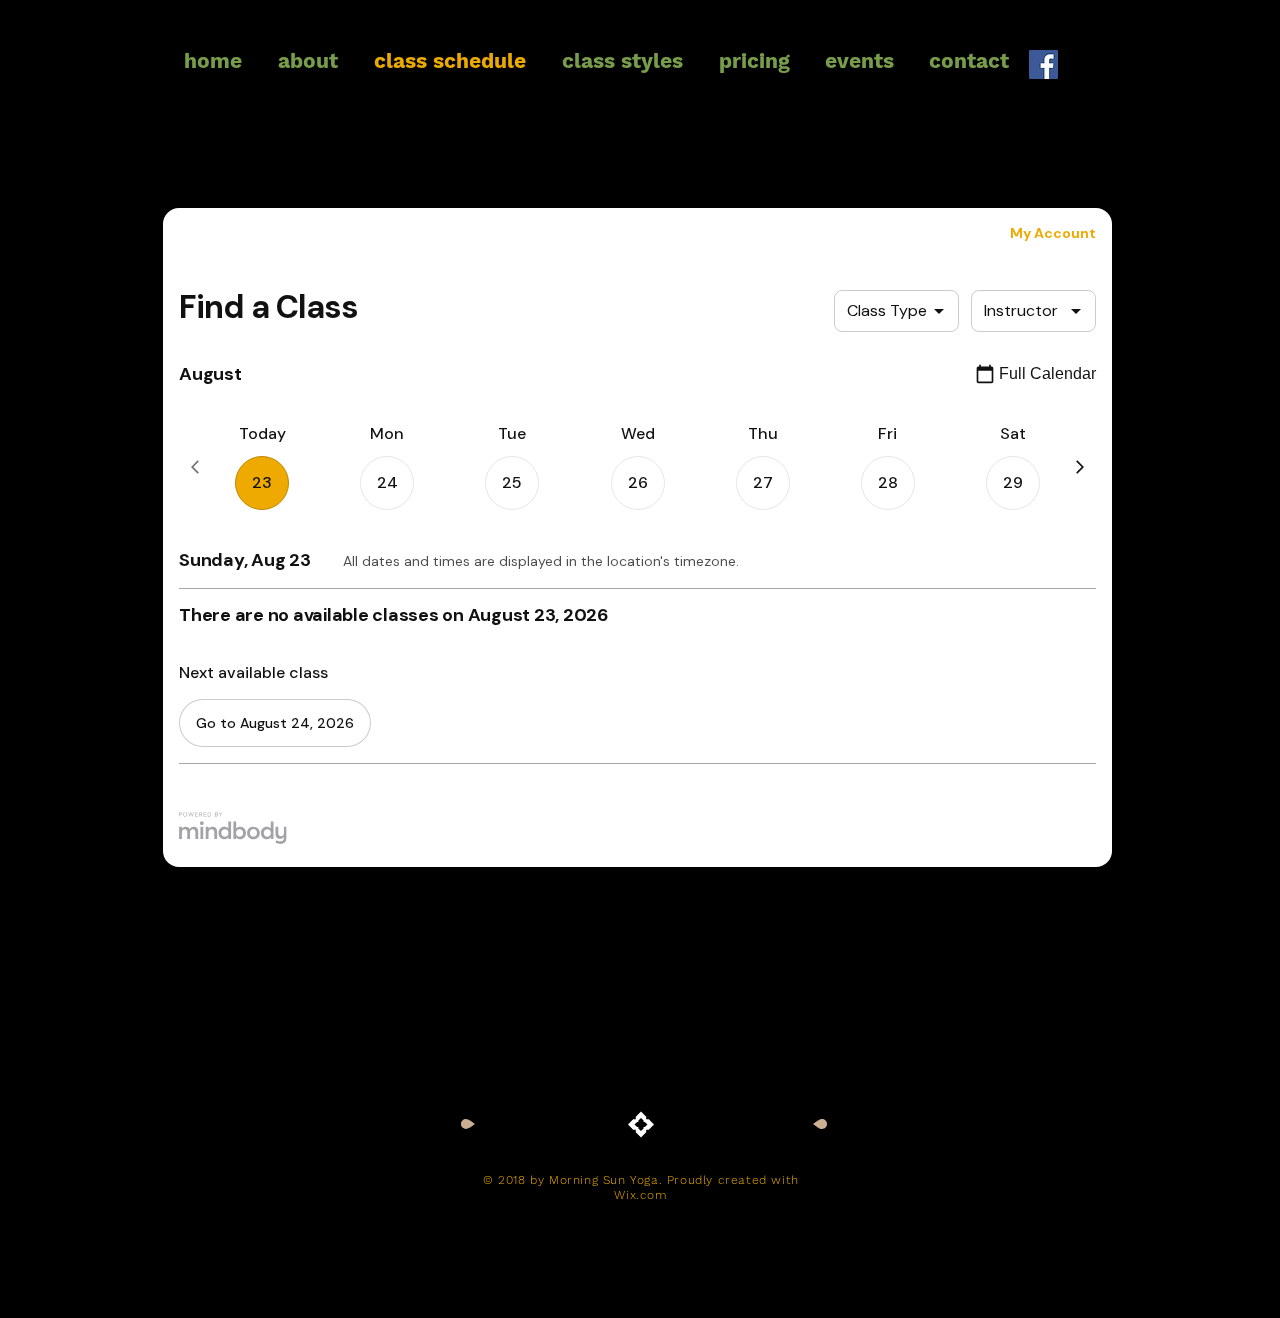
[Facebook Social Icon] (1043, 64)
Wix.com (640, 1195)
